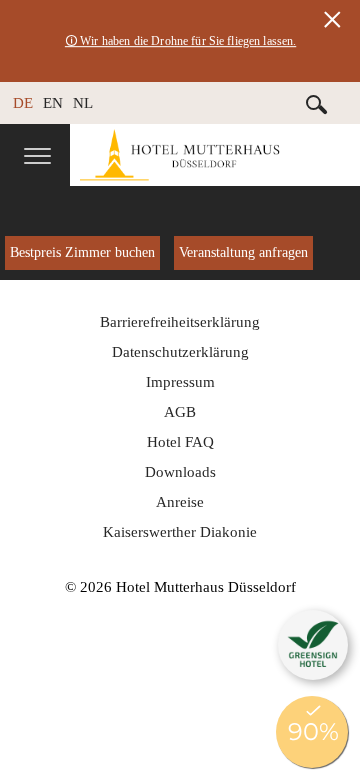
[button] (313, 645)
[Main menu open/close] (38, 158)
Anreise (180, 502)
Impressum (180, 382)
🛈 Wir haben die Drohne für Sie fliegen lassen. (180, 41)
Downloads (180, 472)
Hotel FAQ (180, 442)
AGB (180, 412)
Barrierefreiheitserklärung (180, 322)
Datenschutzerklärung (180, 352)
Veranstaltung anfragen (243, 252)
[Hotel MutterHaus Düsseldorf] (215, 155)
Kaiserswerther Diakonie (180, 532)
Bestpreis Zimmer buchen (82, 252)
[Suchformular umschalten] (317, 103)
